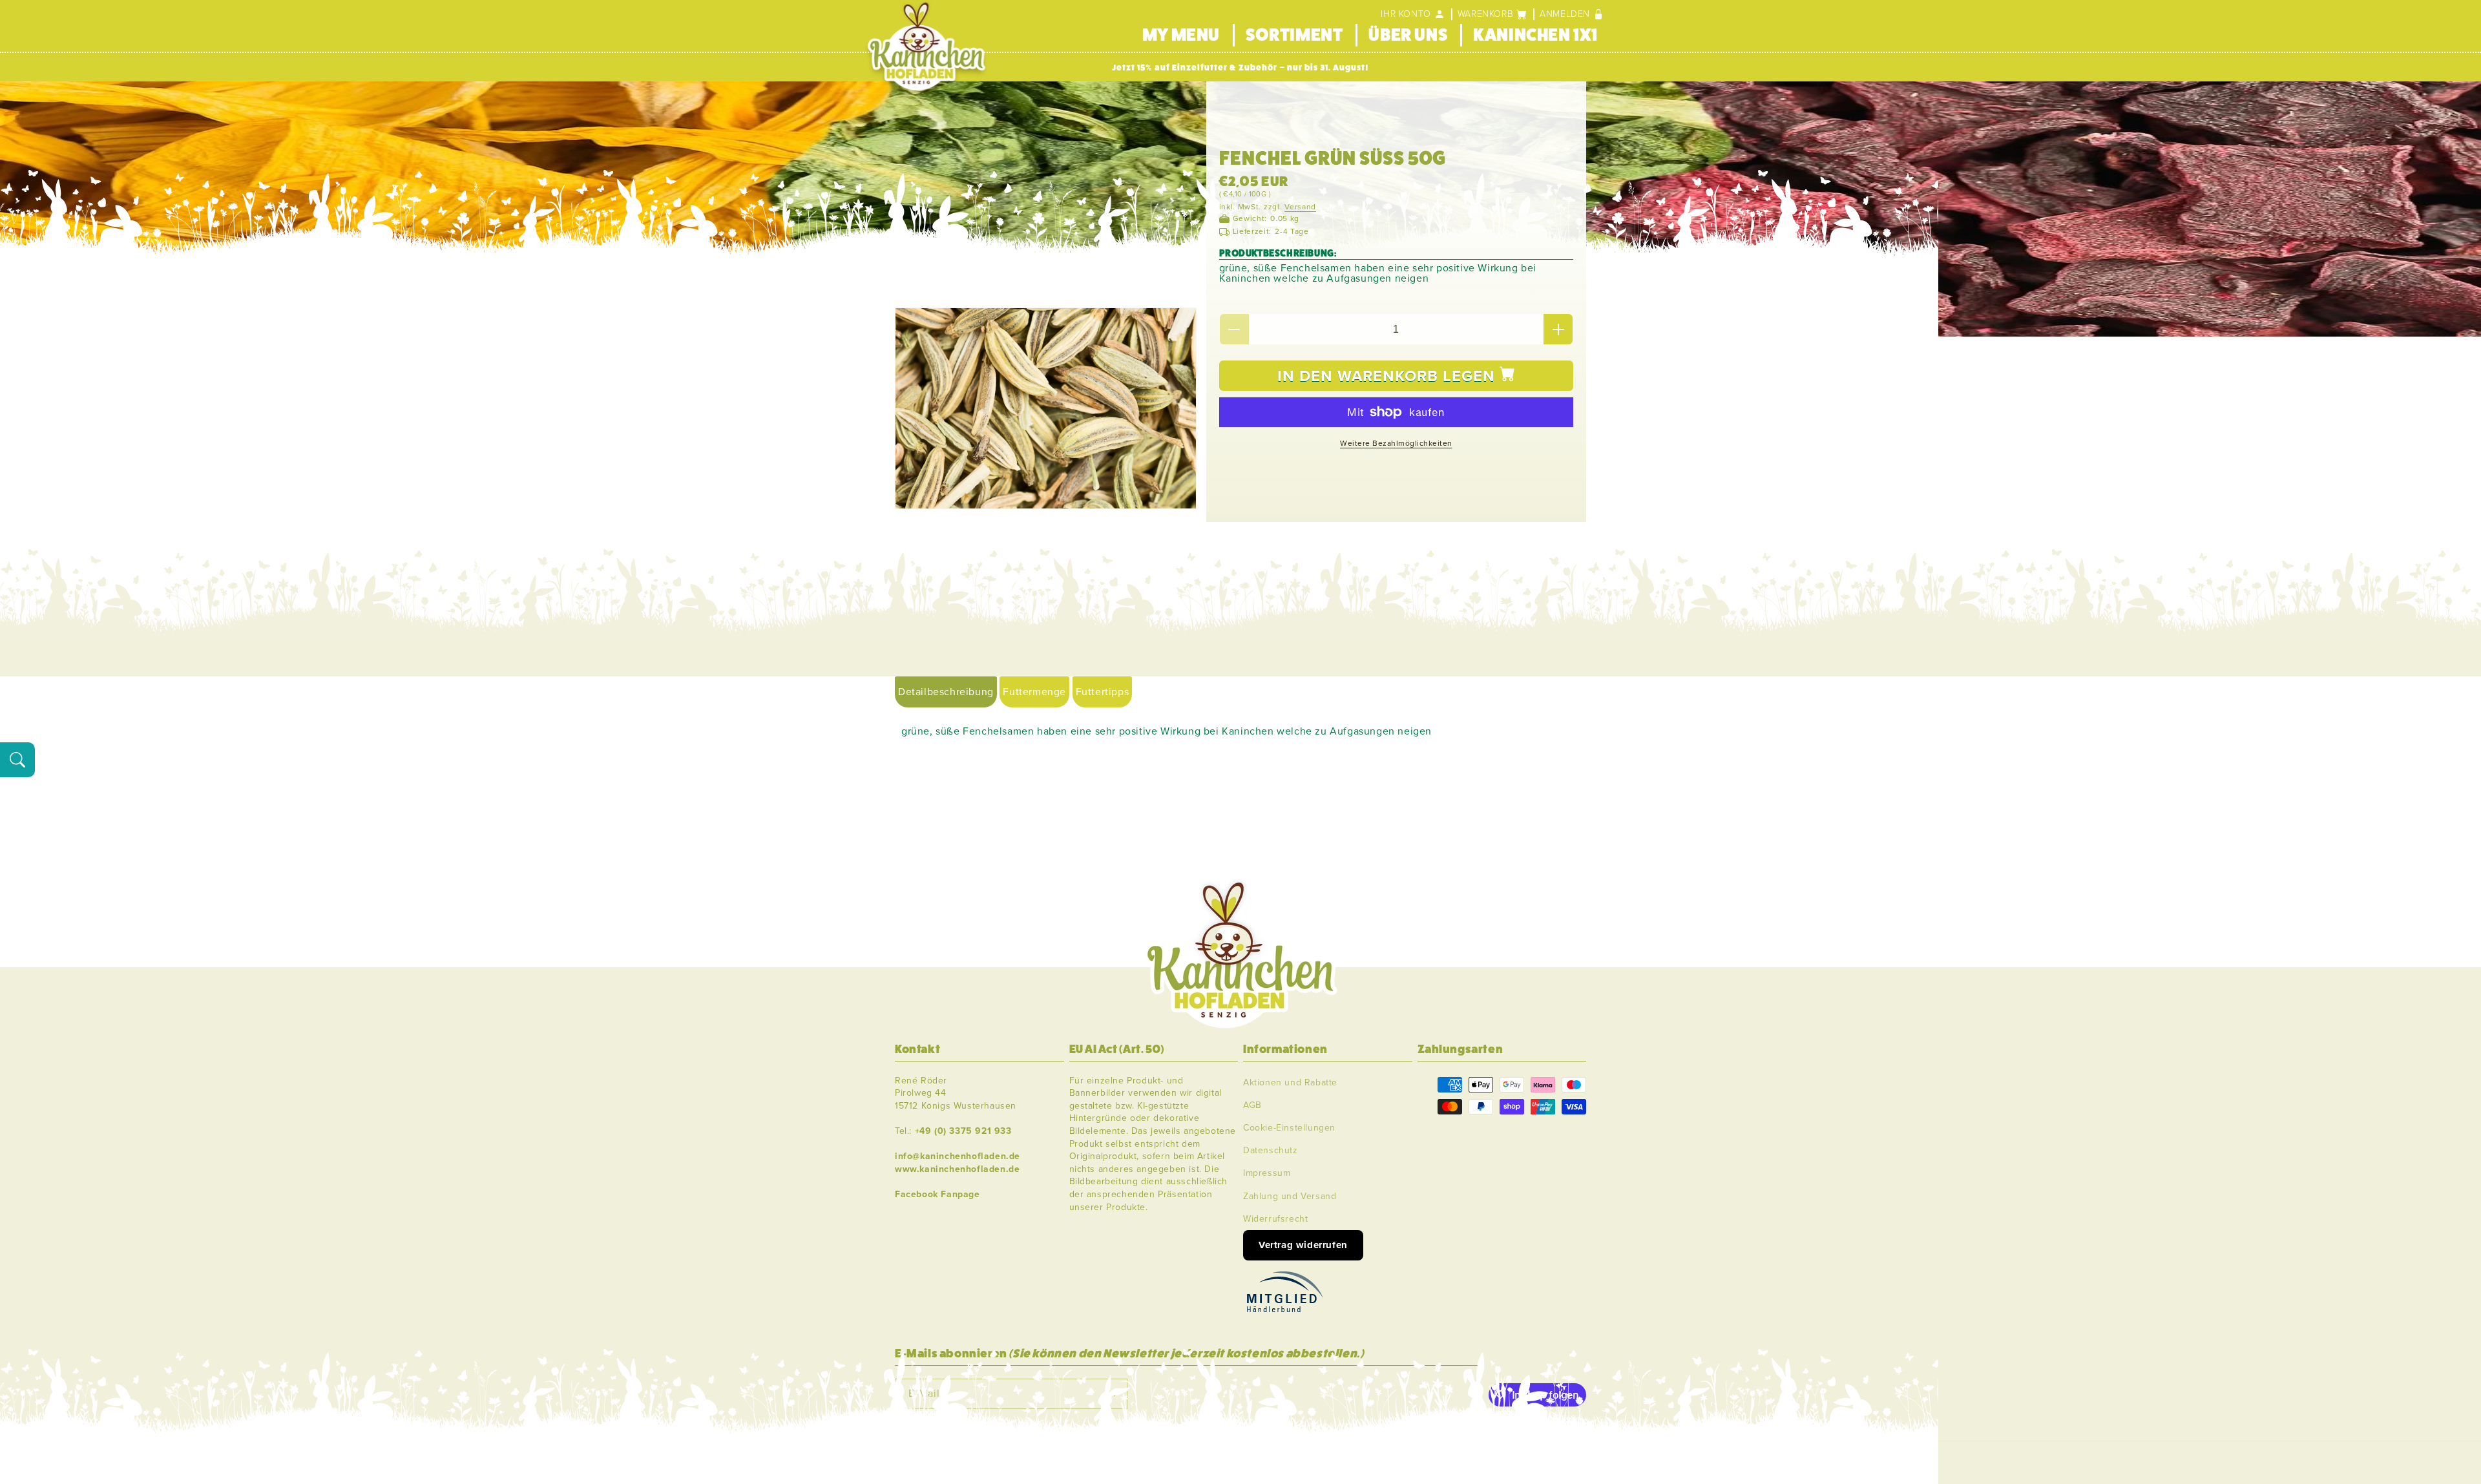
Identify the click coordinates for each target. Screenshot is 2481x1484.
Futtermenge (1034, 692)
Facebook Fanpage (937, 1194)
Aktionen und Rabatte (1290, 1082)
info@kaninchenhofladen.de (958, 1155)
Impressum (1267, 1173)
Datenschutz (1271, 1150)
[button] (1492, 14)
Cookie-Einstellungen (1289, 1127)
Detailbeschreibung (946, 692)
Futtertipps (1103, 692)
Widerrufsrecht (1275, 1218)
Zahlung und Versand (1290, 1196)
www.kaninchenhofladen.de (957, 1168)
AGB (1252, 1104)
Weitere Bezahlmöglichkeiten (1396, 443)
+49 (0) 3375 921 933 (963, 1130)
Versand (1300, 207)
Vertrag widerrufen (1303, 1244)
